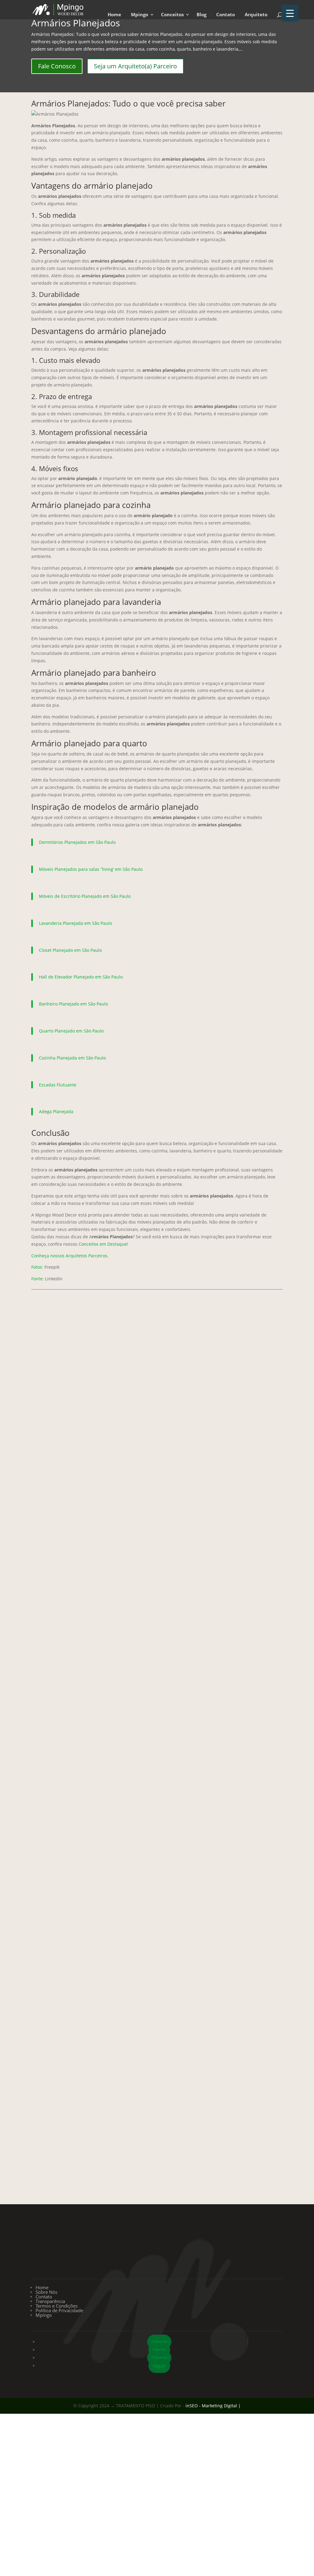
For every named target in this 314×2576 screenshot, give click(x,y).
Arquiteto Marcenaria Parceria (157, 1600)
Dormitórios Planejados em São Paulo (77, 842)
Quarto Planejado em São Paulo (71, 1031)
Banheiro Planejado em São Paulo (73, 1004)
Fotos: (37, 1267)
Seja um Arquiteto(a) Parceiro (135, 66)
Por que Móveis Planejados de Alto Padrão (157, 2178)
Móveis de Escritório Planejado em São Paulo (85, 896)
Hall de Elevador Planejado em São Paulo (81, 977)
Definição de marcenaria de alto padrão (157, 1890)
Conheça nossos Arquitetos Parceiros (69, 1256)
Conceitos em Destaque (103, 1244)
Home (114, 15)
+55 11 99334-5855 (157, 2245)
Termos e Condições (57, 2306)
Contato (226, 15)
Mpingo (140, 15)
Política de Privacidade (59, 2310)
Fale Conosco (57, 66)
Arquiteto (256, 15)
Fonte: (38, 1279)
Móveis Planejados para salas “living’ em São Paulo (91, 869)
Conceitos (172, 15)
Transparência (50, 2301)
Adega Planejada (56, 1111)
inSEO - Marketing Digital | (213, 2406)
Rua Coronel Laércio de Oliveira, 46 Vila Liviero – (69, 2254)
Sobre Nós (46, 2292)
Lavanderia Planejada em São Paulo (75, 923)
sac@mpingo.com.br (245, 2245)
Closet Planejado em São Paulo (70, 950)
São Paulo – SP (83, 2263)
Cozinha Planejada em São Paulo (72, 1058)
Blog (201, 15)
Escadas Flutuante (58, 1085)
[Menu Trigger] (290, 13)
